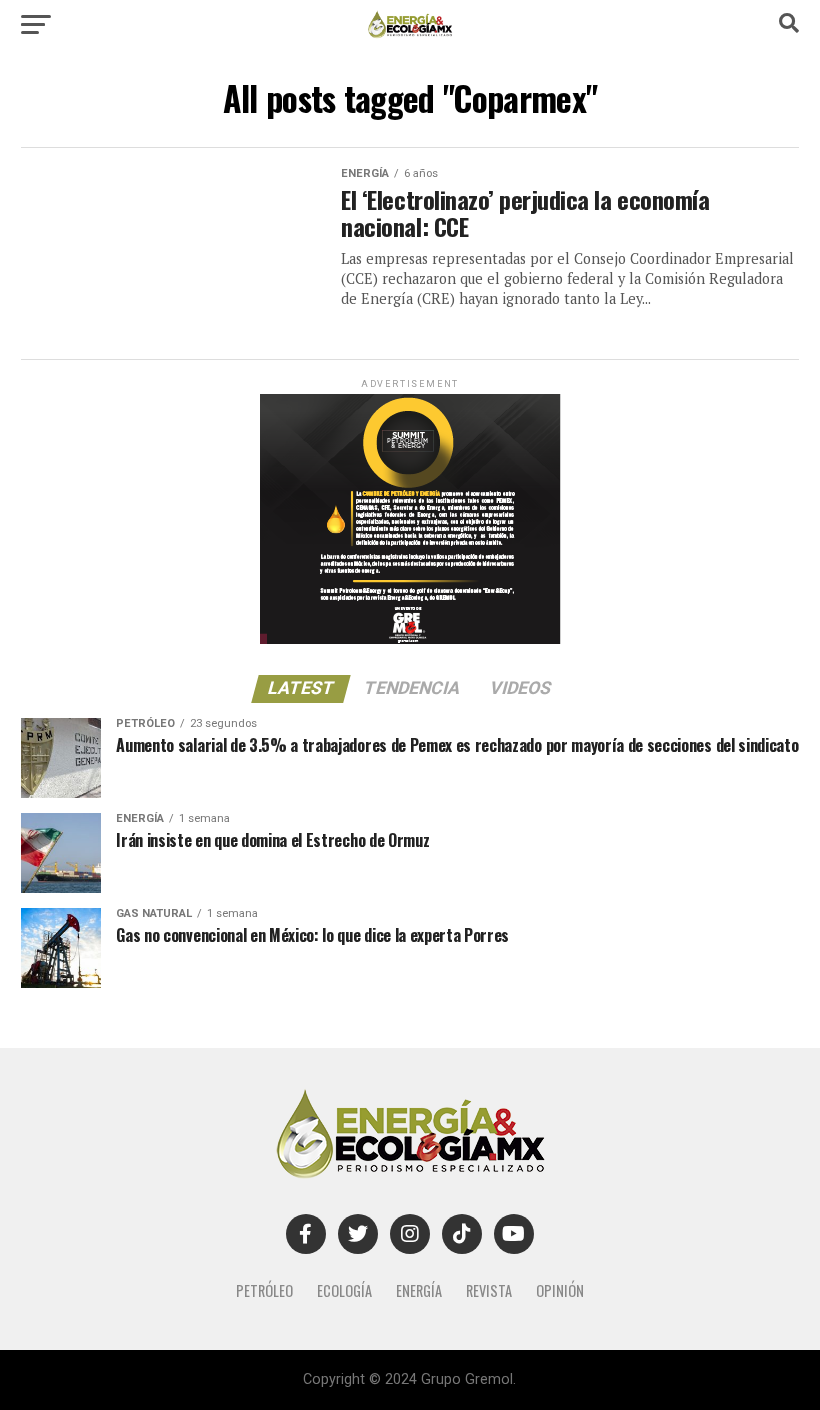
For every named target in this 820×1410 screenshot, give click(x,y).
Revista (489, 1290)
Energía (419, 1290)
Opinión (560, 1290)
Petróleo (264, 1290)
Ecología (344, 1290)
